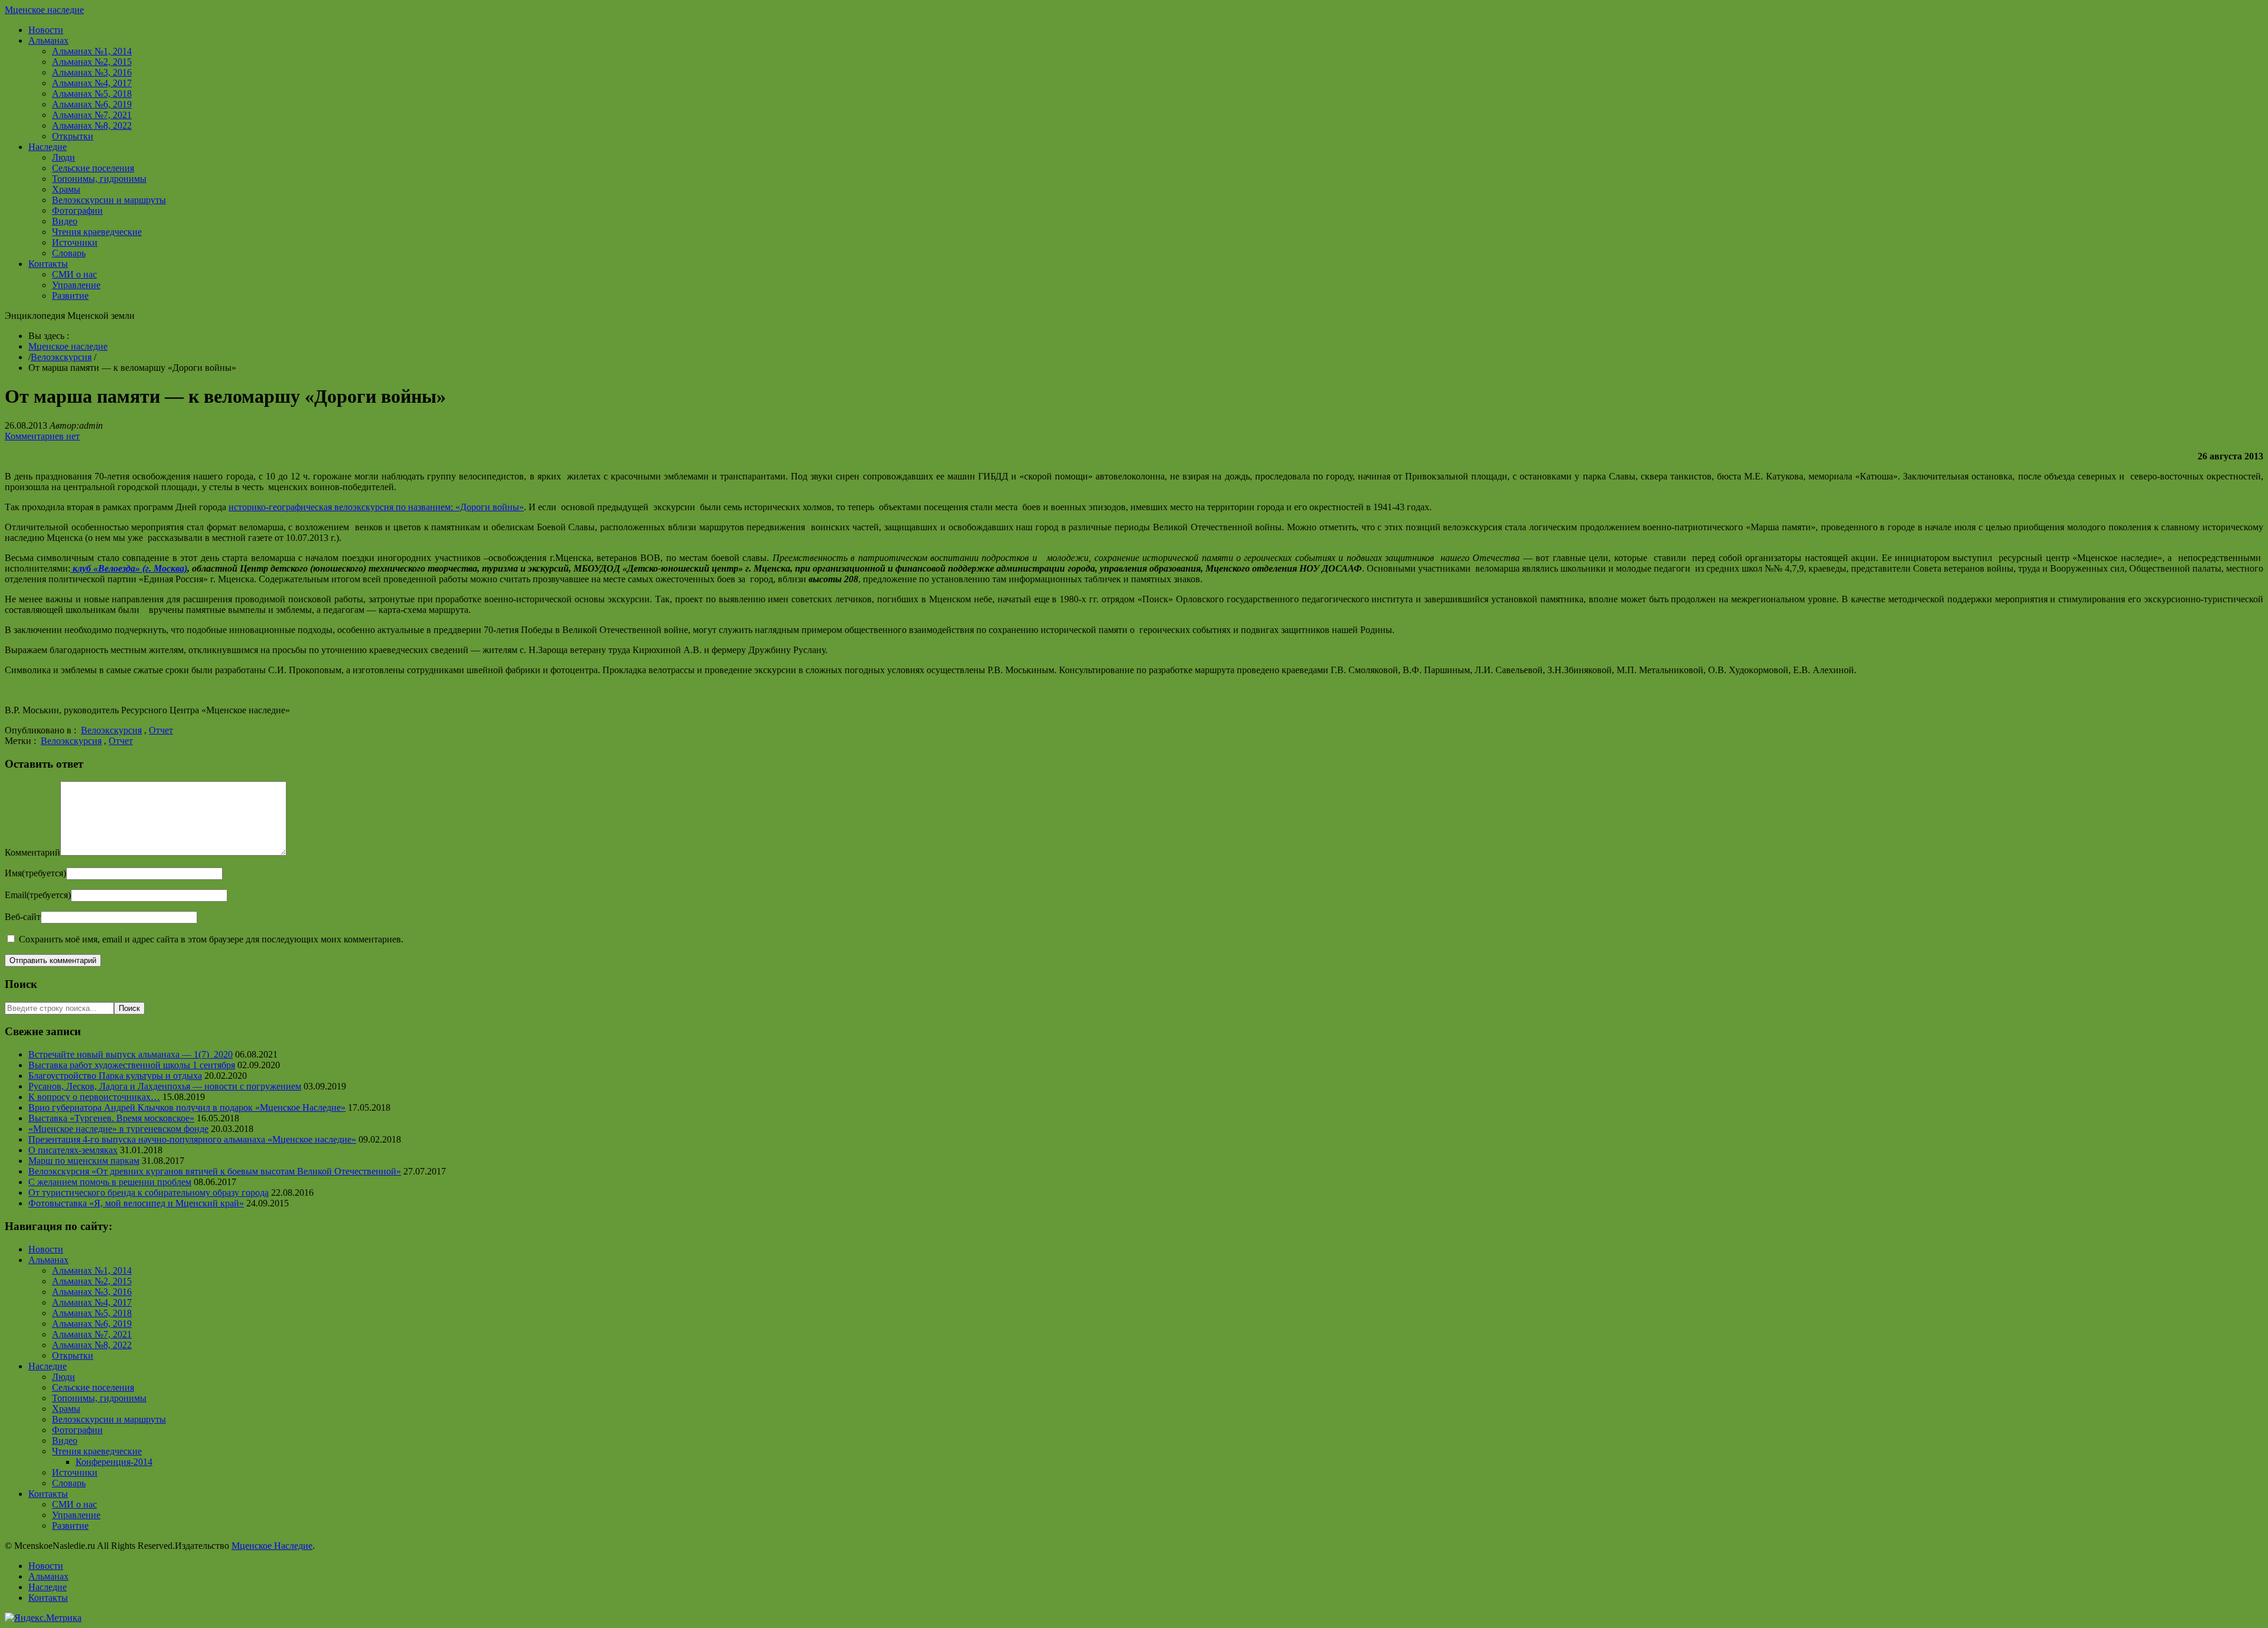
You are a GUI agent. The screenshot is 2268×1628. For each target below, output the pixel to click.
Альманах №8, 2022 (92, 125)
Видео (65, 221)
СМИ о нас (74, 274)
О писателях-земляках (73, 1150)
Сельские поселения (93, 168)
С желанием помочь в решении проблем (110, 1182)
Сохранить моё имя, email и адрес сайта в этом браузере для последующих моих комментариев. (211, 939)
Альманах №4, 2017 (92, 83)
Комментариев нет (42, 436)
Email (38, 895)
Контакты (48, 264)
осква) (175, 568)
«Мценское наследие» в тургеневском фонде (118, 1129)
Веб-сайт (23, 917)
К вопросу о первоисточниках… (94, 1097)
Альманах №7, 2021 (92, 115)
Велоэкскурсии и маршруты (109, 200)
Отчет (161, 730)
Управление (76, 285)
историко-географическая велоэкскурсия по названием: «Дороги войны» (376, 507)
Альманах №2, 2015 (92, 62)
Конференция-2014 (114, 1462)
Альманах (48, 40)
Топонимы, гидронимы (99, 179)
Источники (75, 242)
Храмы (66, 189)
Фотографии (77, 211)
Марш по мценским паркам (84, 1161)
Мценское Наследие (272, 1546)
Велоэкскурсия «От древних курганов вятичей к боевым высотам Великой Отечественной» (215, 1171)
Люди (63, 157)
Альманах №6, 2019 (92, 104)
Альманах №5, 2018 (92, 94)
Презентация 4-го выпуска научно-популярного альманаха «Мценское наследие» (192, 1139)
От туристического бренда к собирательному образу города (149, 1193)
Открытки (73, 136)
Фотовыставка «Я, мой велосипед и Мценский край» (136, 1203)
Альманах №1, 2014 (92, 51)
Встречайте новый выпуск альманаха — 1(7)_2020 (131, 1054)
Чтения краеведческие (97, 232)
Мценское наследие (44, 10)
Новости (46, 30)
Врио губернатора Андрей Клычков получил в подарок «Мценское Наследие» (187, 1107)
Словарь (69, 253)
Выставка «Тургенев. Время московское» (111, 1118)
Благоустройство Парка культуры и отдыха (115, 1076)
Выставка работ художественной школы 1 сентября (132, 1065)
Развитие (70, 296)
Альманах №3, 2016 (92, 72)
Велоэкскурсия (61, 357)
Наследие (48, 147)
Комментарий (32, 852)
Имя (35, 873)
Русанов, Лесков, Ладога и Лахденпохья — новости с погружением (165, 1086)
